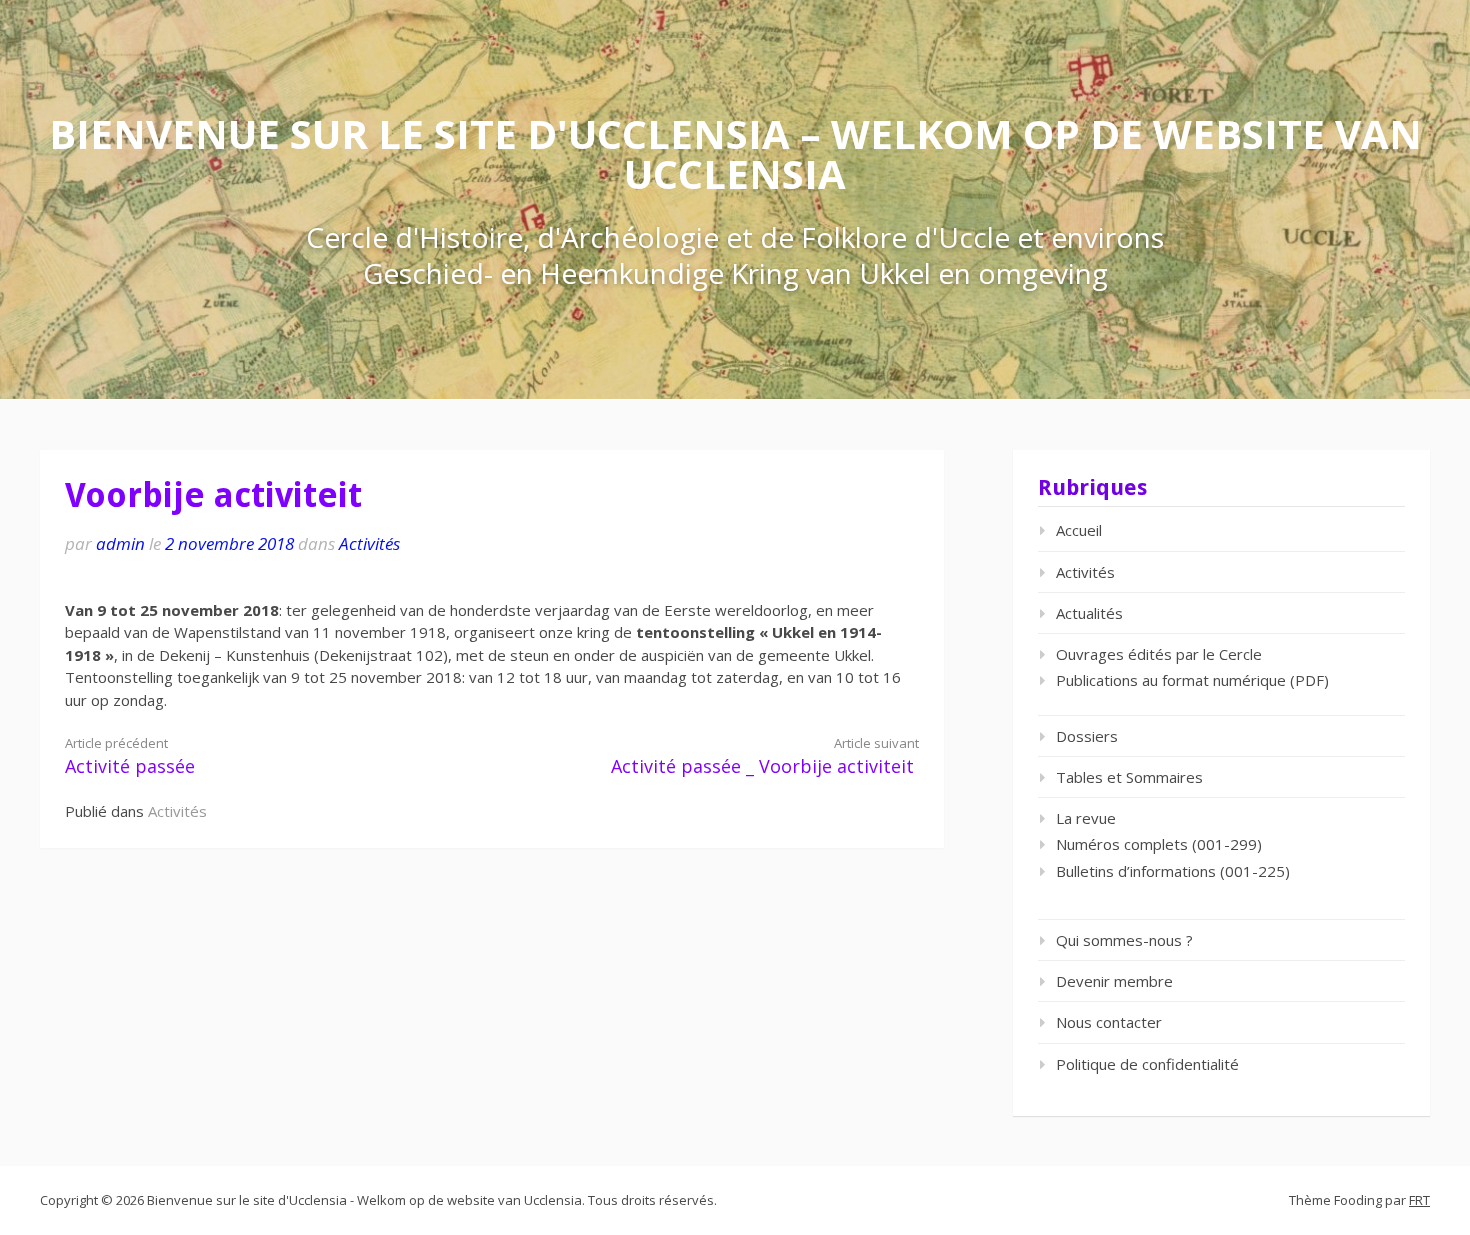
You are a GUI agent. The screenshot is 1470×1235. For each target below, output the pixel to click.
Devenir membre (1114, 981)
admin (120, 543)
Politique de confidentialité (1147, 1064)
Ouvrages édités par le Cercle (1159, 654)
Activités (369, 543)
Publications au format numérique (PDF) (1192, 680)
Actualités (1089, 613)
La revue (1086, 818)
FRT (1419, 1200)
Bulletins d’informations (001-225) (1173, 871)
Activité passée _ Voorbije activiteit (764, 756)
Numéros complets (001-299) (1159, 844)
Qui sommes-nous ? (1124, 940)
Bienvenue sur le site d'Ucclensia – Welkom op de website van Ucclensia (735, 153)
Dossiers (1087, 736)
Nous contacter (1109, 1022)
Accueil (1079, 530)
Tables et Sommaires (1129, 777)
